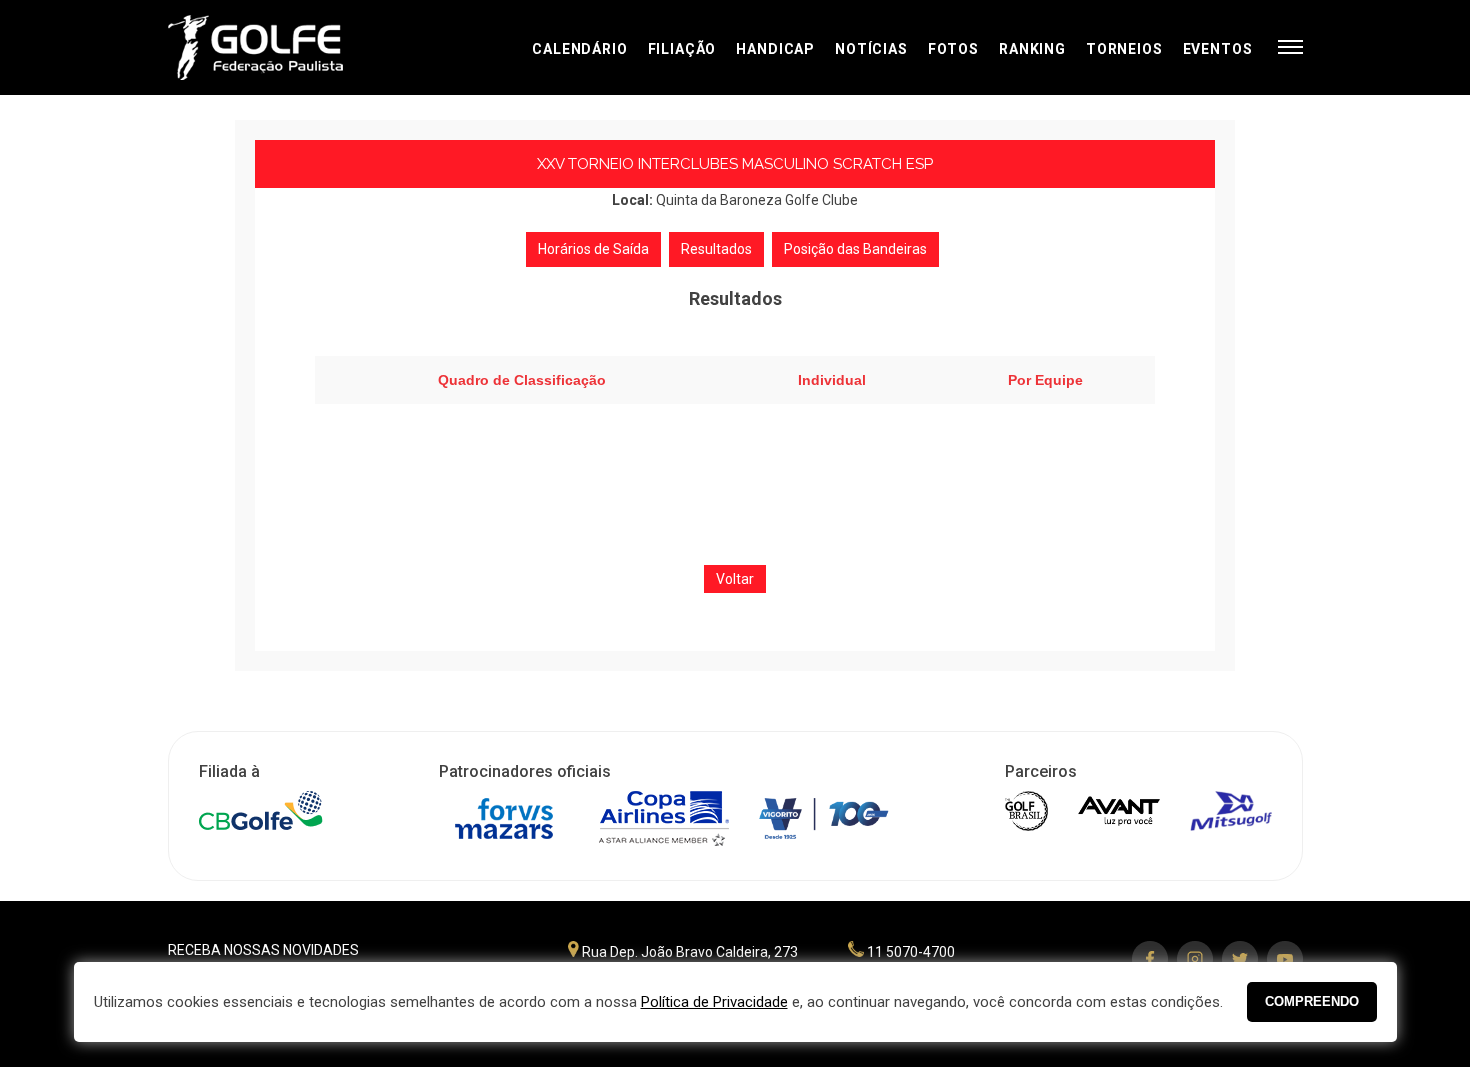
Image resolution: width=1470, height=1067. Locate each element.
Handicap (775, 49)
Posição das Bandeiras (855, 249)
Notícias (871, 49)
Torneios (1124, 49)
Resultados (716, 249)
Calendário (579, 49)
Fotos (953, 49)
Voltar (735, 579)
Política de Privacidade (714, 1002)
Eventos (1218, 49)
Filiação (682, 49)
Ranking (1032, 49)
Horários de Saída (593, 249)
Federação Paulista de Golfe (275, 47)
